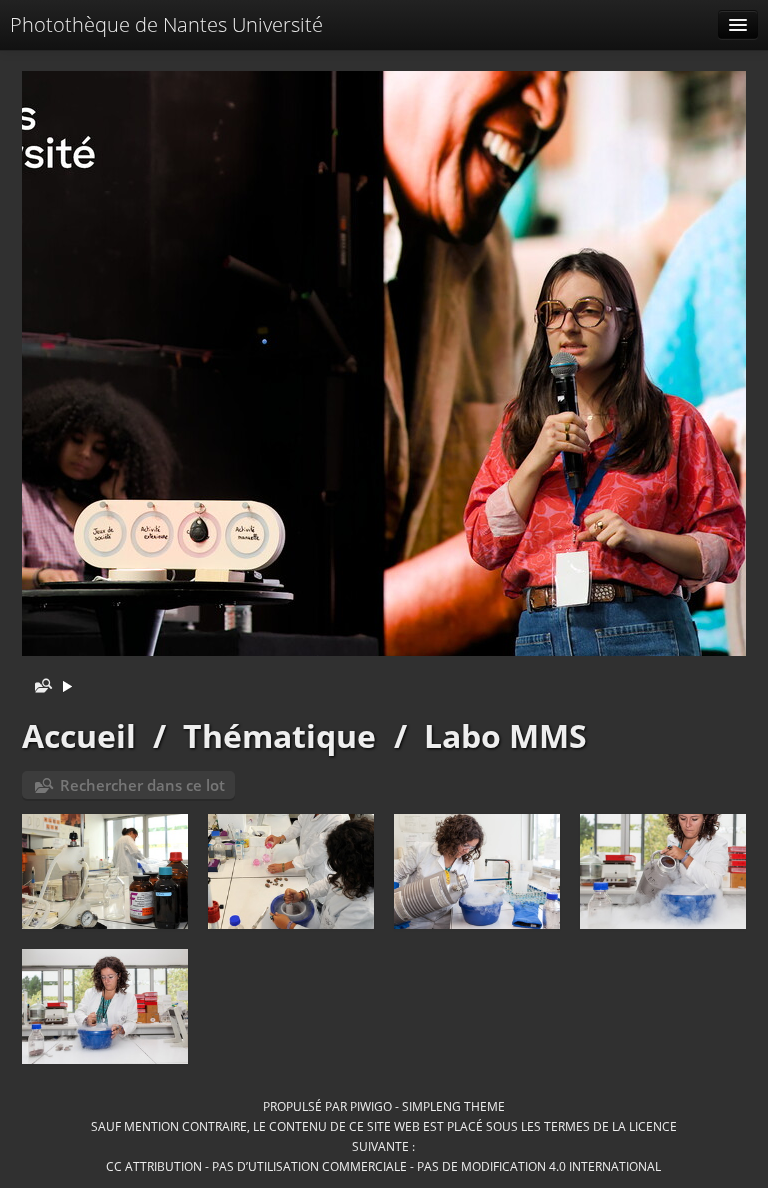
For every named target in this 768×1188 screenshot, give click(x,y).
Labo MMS (505, 735)
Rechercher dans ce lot (142, 785)
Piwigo (371, 1106)
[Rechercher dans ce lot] (39, 687)
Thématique (279, 735)
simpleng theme (453, 1106)
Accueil (79, 735)
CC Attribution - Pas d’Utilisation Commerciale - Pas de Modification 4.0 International (383, 1166)
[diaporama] (67, 687)
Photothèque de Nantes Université (166, 24)
